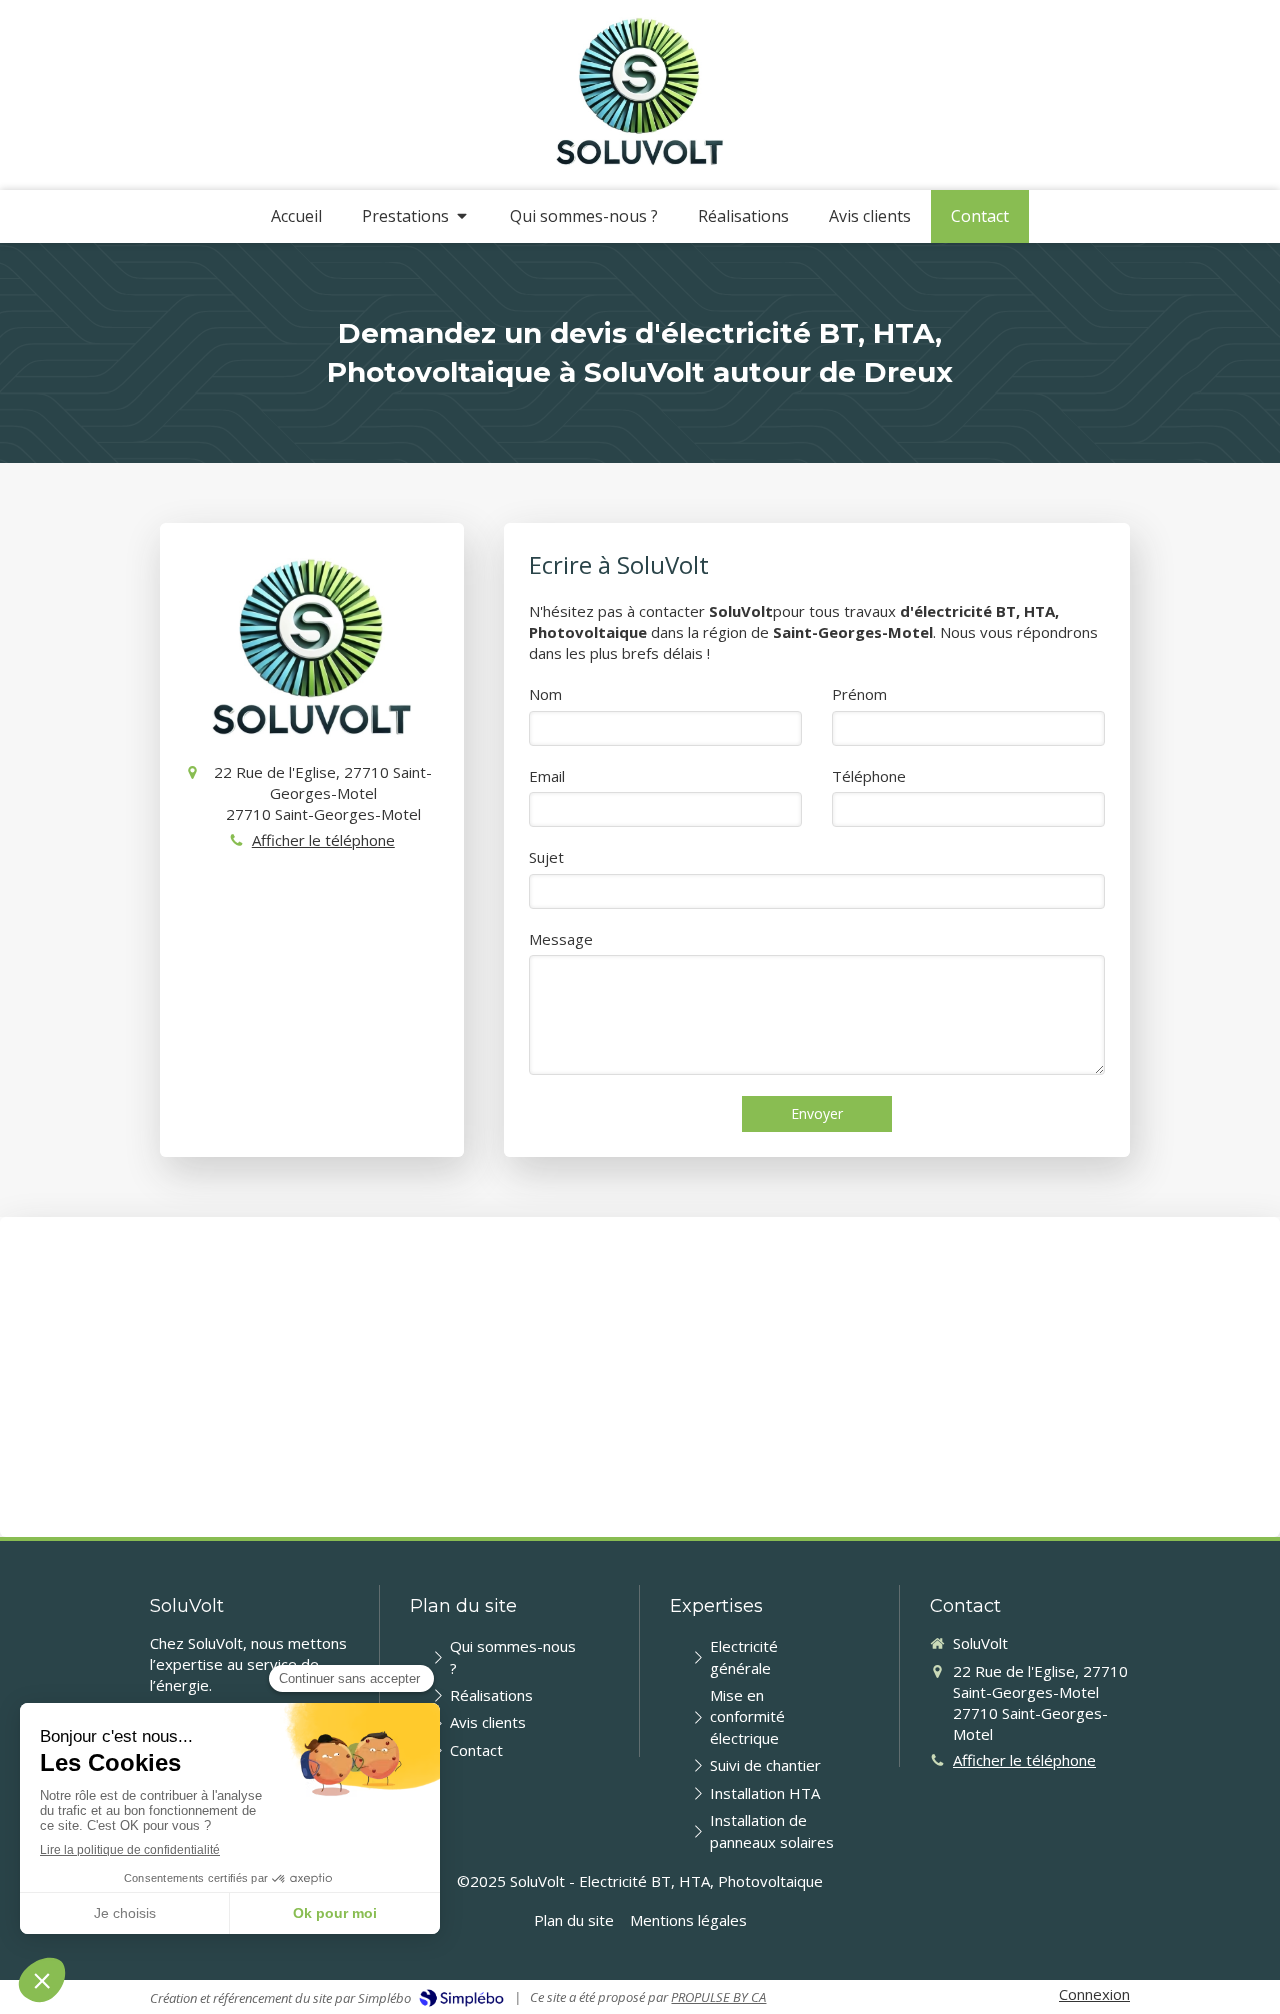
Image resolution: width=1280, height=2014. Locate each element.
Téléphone (869, 776)
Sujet (546, 857)
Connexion (1094, 1994)
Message (561, 939)
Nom (545, 694)
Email (547, 776)
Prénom (859, 694)
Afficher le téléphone (323, 840)
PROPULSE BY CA (718, 1997)
